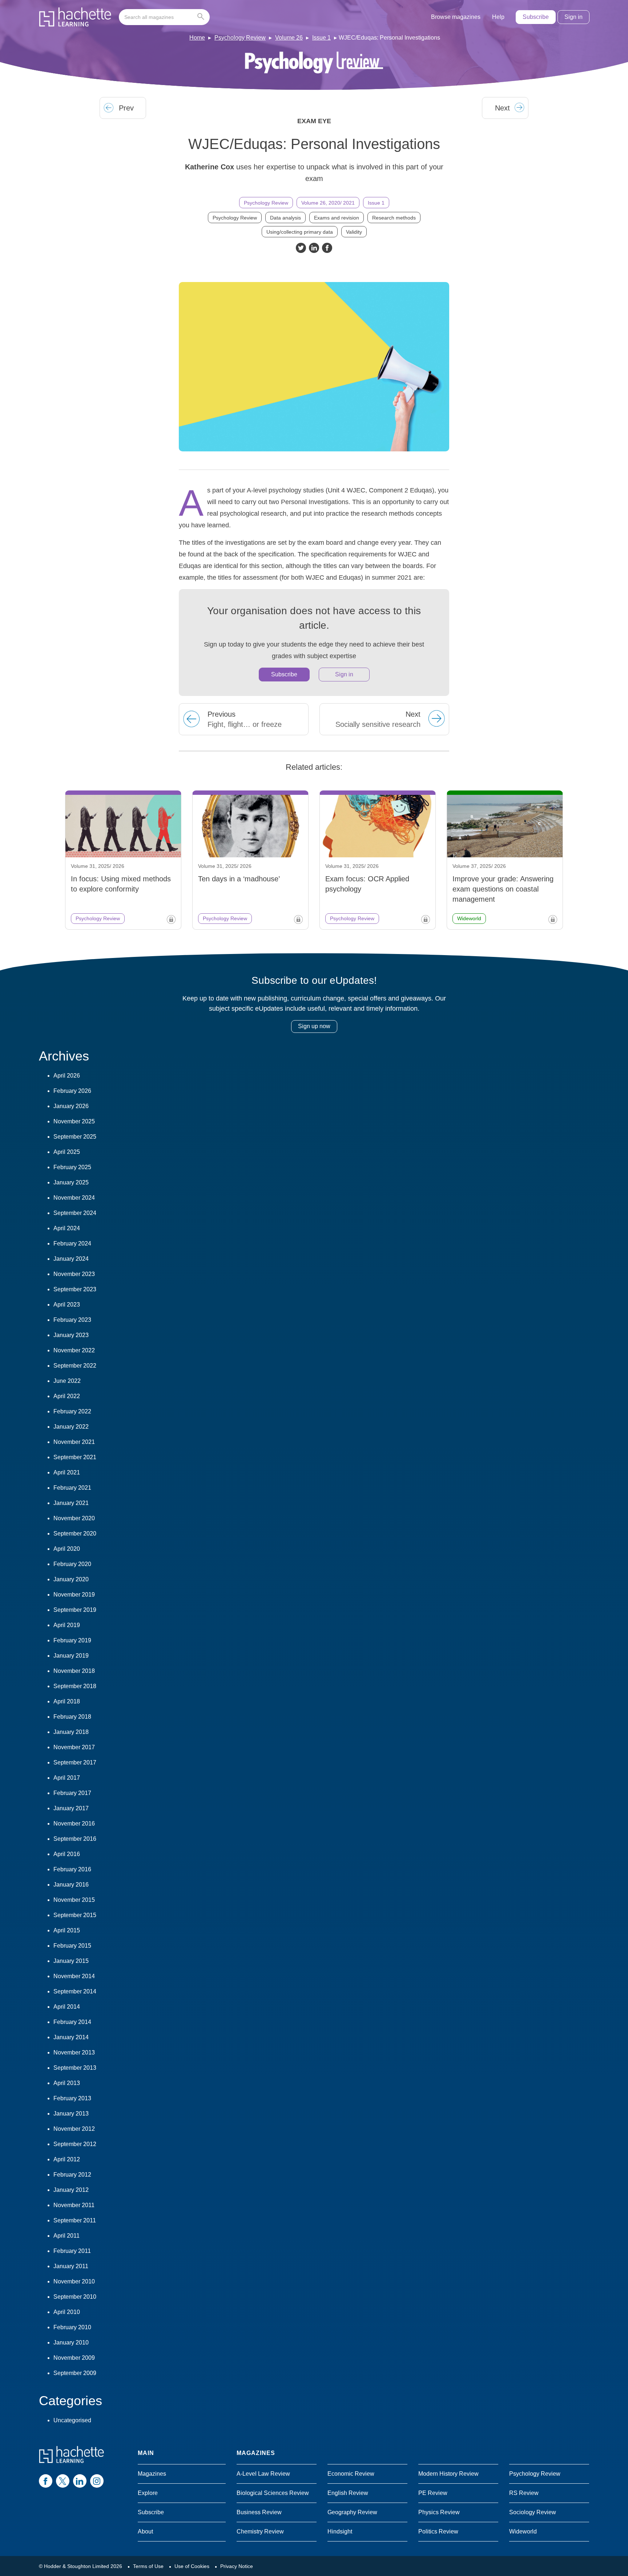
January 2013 (71, 2114)
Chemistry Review (260, 2531)
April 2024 (67, 1228)
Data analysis (285, 218)
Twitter (301, 248)
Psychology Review (240, 38)
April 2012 (67, 2159)
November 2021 (74, 1442)
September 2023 (75, 1289)
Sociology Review (533, 2512)
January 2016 (71, 1885)
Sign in (573, 17)
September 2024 (75, 1213)
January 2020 (71, 1579)
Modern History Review (448, 2474)
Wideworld (523, 2531)
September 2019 (75, 1610)
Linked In (314, 248)
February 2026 (72, 1091)
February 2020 (72, 1564)
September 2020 (75, 1533)
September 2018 (75, 1686)
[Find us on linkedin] (80, 2481)
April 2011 (67, 2236)
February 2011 (72, 2251)
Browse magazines (456, 17)
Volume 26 (289, 38)
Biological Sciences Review (273, 2493)
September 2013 (75, 2068)
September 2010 (75, 2297)
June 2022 (67, 1381)
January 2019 (71, 1656)
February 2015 (72, 1946)
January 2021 (71, 1503)
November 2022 (74, 1350)
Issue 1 (321, 38)
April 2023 (67, 1305)
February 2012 (72, 2175)
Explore (148, 2493)
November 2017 (74, 1747)
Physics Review (439, 2512)
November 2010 (74, 2281)
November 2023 (74, 1274)
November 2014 (74, 1976)
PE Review (433, 2493)
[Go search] (202, 17)
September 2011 (75, 2220)
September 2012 (75, 2144)
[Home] (75, 17)
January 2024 (71, 1259)
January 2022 (71, 1427)
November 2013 (74, 2052)
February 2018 (72, 1717)
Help (498, 17)
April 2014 (67, 2007)
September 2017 (75, 1762)
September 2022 (75, 1366)
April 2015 (67, 1930)
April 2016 (67, 1854)
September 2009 (75, 2373)
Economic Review (351, 2474)
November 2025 (74, 1121)
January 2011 (71, 2266)
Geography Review (352, 2512)
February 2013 (72, 2098)
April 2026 (67, 1076)
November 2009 (74, 2358)
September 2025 (75, 1137)
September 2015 (75, 1915)
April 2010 (67, 2312)
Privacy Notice (237, 2566)
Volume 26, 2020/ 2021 (328, 203)
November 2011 (74, 2205)
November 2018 (74, 1671)
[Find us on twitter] (63, 2481)
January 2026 (71, 1106)
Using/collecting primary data (300, 232)
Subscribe (536, 17)
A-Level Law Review (263, 2474)
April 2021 (67, 1472)
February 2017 (72, 1793)
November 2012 (74, 2129)
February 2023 (72, 1320)
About (145, 2531)
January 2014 (71, 2037)
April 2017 (67, 1778)
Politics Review (438, 2531)
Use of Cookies (192, 2566)
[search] (164, 17)
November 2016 (74, 1824)
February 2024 (72, 1243)
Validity (354, 232)
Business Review (259, 2512)
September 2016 (75, 1839)
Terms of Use (148, 2566)
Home (197, 38)
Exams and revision (337, 218)
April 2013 (67, 2083)
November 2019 (74, 1595)
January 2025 (71, 1182)
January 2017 (71, 1808)
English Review (348, 2493)
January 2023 (71, 1335)
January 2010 (71, 2342)
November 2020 (74, 1518)
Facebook (327, 248)
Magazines (152, 2474)
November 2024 (74, 1198)
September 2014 (75, 1991)
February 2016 (72, 1869)
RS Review (524, 2493)
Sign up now (314, 1026)
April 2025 (67, 1152)
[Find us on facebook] (46, 2481)
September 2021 (75, 1457)
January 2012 (71, 2190)
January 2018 (71, 1732)
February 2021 (72, 1488)
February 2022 (72, 1411)
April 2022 (67, 1396)
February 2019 (72, 1640)
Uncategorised (72, 2420)
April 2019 (67, 1625)
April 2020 (67, 1549)
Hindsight (340, 2531)
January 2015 (71, 1961)
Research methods (394, 218)
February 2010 (72, 2327)
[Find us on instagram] (97, 2481)
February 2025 (72, 1167)
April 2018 (67, 1701)
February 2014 (72, 2022)
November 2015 (74, 1900)
